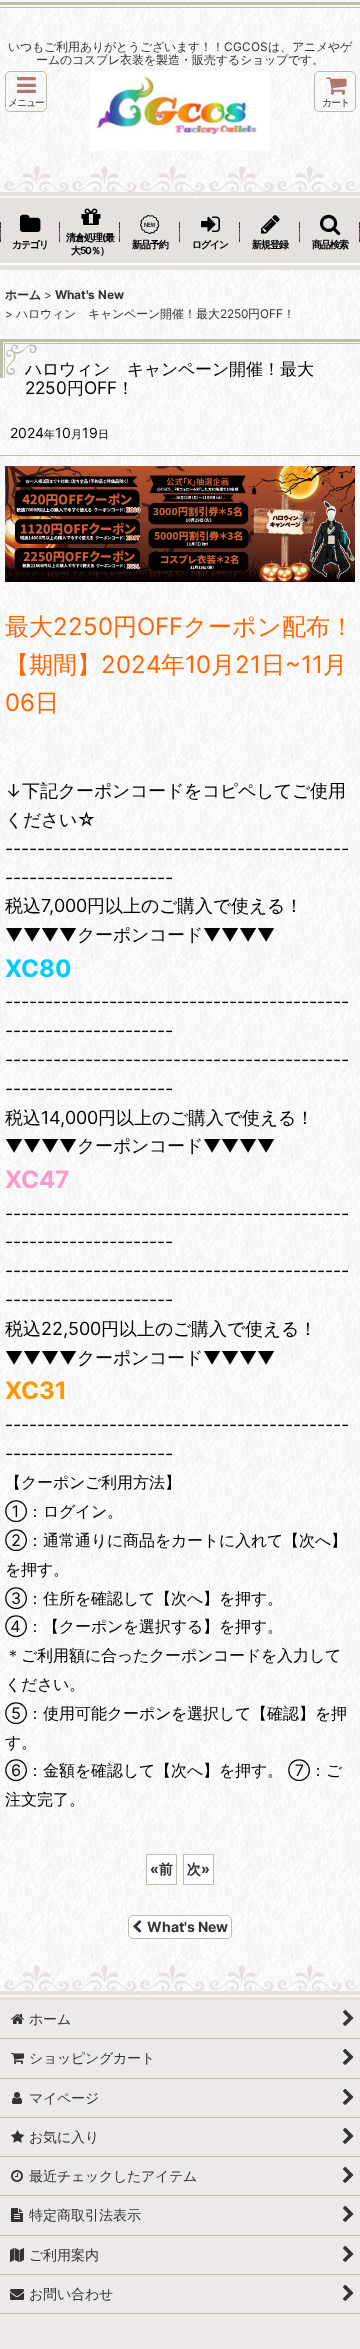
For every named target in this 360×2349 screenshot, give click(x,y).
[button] (26, 91)
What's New (187, 1926)
